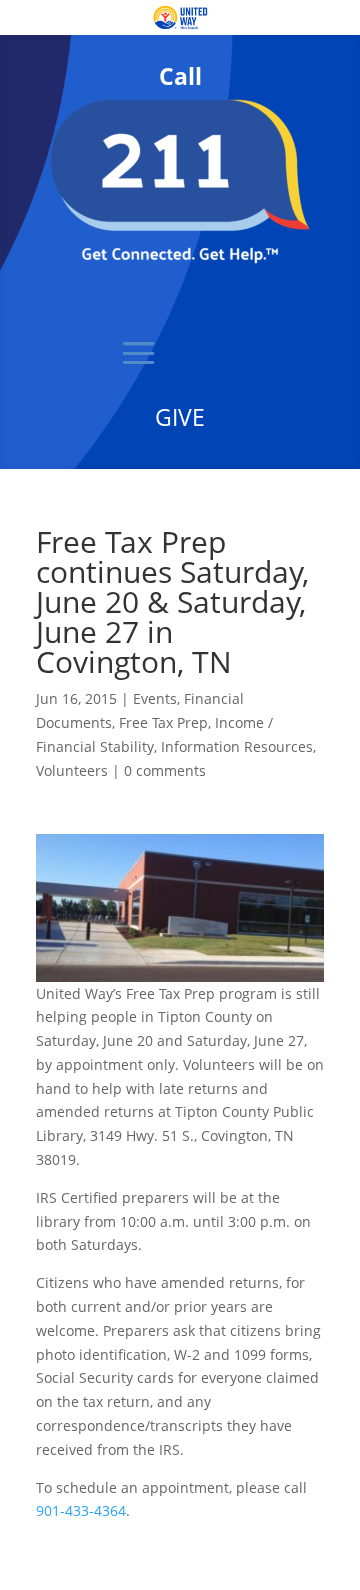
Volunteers (72, 770)
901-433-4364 (81, 1510)
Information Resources (237, 746)
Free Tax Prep (163, 722)
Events (155, 698)
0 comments (165, 770)
